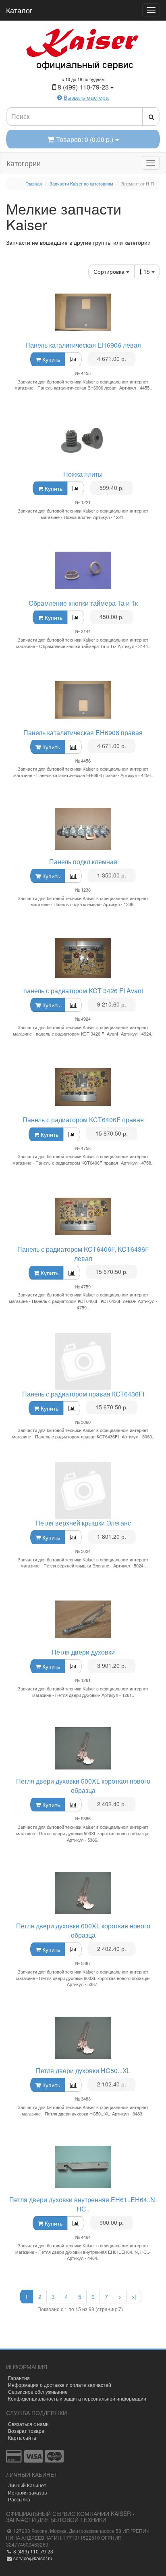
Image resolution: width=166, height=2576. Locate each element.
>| (134, 2297)
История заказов (27, 2492)
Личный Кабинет (27, 2485)
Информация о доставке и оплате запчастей (60, 2385)
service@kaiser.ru (32, 2558)
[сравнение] (73, 359)
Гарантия (19, 2378)
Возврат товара (26, 2431)
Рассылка (19, 2499)
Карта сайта (22, 2437)
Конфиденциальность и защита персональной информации (77, 2398)
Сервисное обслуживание (38, 2392)
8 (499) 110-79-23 (33, 2551)
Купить (50, 359)
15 (147, 271)
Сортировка (110, 271)
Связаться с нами (28, 2424)
